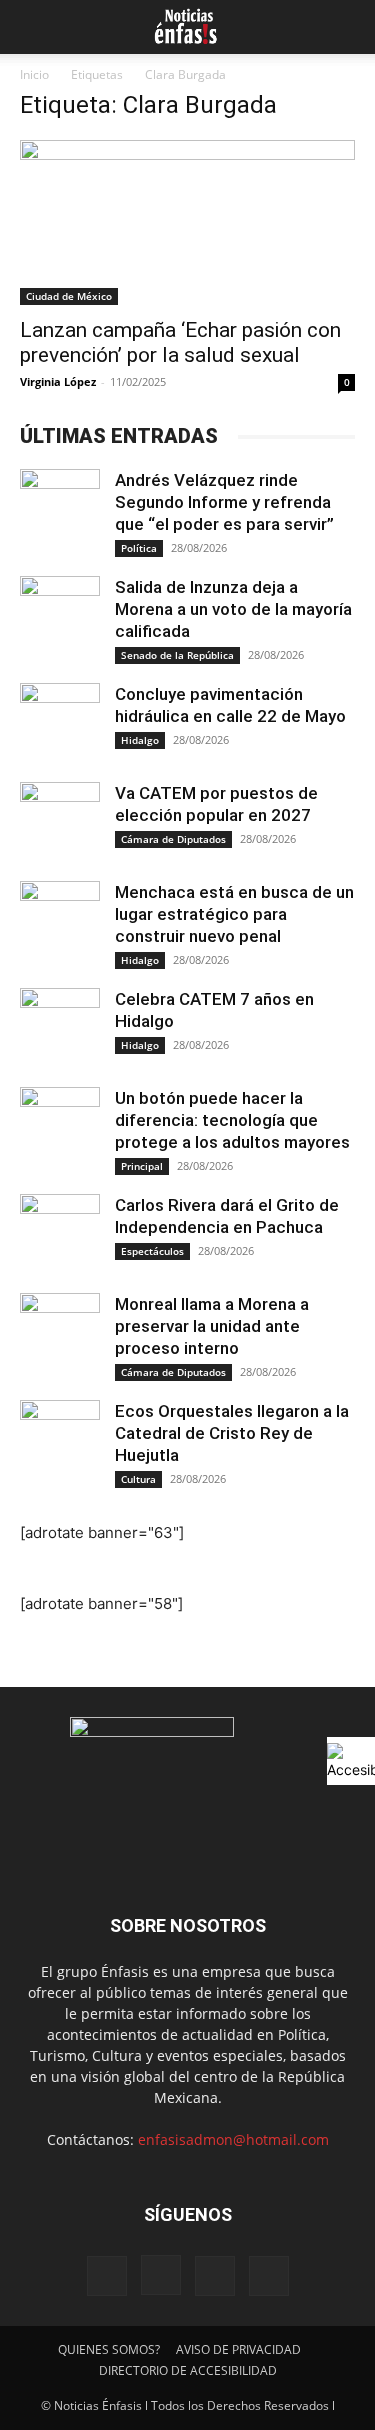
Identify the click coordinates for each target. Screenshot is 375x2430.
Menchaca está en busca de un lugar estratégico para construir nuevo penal (234, 914)
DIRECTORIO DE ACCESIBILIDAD (188, 2370)
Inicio (34, 74)
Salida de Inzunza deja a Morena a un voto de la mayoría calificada (233, 609)
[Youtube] (269, 2276)
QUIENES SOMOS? (109, 2349)
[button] (32, 27)
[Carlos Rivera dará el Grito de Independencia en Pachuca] (60, 1234)
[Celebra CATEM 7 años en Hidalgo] (60, 1028)
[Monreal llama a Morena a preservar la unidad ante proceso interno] (60, 1333)
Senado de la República (177, 655)
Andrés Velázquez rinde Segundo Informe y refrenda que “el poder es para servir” (224, 502)
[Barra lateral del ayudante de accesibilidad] (351, 1761)
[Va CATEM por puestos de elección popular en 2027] (60, 822)
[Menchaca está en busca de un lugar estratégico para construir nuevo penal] (60, 921)
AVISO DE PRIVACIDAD (238, 2349)
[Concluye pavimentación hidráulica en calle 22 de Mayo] (60, 723)
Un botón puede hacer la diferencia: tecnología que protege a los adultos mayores (232, 1120)
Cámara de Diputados (173, 839)
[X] (215, 2276)
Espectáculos (152, 1251)
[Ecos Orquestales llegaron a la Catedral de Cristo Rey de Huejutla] (60, 1440)
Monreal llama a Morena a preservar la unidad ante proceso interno (212, 1326)
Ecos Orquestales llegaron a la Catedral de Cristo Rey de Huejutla (232, 1433)
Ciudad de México (69, 296)
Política (139, 548)
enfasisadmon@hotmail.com (233, 2139)
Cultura (138, 1479)
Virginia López (58, 381)
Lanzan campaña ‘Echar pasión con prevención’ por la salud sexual (180, 342)
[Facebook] (107, 2276)
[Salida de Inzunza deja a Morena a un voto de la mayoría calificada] (60, 616)
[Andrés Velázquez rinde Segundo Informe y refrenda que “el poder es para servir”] (60, 509)
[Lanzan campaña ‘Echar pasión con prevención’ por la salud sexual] (187, 222)
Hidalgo (140, 740)
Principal (142, 1166)
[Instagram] (161, 2275)
